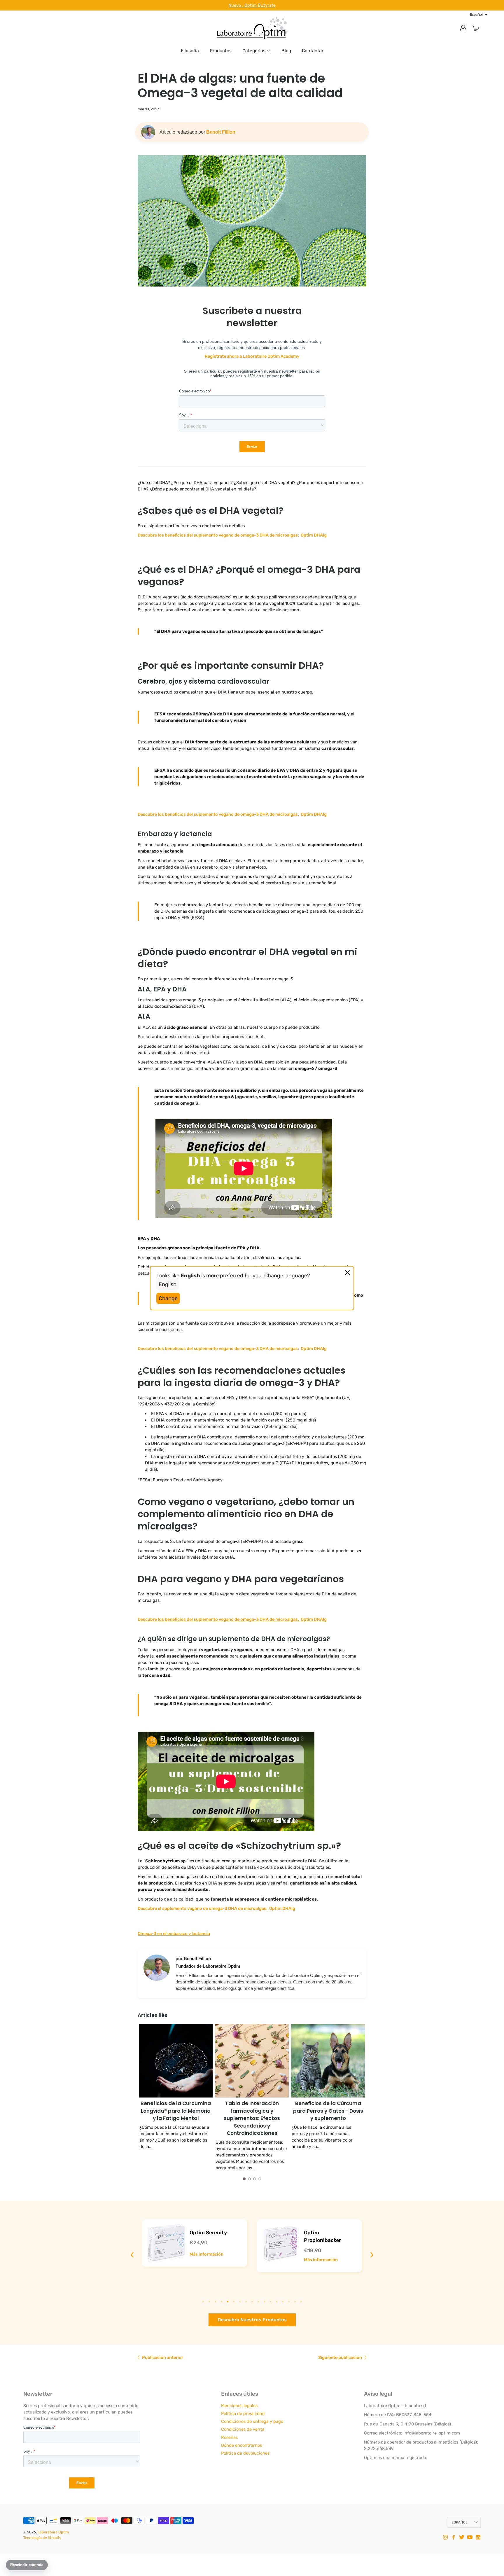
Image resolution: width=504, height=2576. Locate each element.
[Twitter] (462, 2537)
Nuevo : (236, 5)
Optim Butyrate (260, 5)
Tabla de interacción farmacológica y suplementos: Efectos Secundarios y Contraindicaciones (176, 2118)
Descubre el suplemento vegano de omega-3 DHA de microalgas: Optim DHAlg (216, 1908)
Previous (149, 2255)
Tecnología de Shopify (42, 2538)
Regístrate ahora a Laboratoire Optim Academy (252, 356)
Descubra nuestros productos (252, 2320)
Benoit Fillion (221, 132)
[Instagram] (445, 2537)
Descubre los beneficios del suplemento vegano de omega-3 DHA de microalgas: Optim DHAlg (232, 535)
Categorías (254, 51)
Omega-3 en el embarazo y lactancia (174, 1934)
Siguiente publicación (340, 2357)
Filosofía (190, 51)
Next (355, 2255)
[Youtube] (470, 2537)
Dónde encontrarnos (242, 2445)
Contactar (313, 51)
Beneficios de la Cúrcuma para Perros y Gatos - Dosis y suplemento (252, 2111)
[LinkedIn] (478, 2537)
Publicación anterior (163, 2357)
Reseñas (229, 2437)
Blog (286, 51)
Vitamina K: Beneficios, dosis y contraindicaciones (328, 2107)
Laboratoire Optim (53, 2532)
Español (460, 2522)
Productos (221, 51)
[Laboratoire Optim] (252, 28)
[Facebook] (454, 2537)
